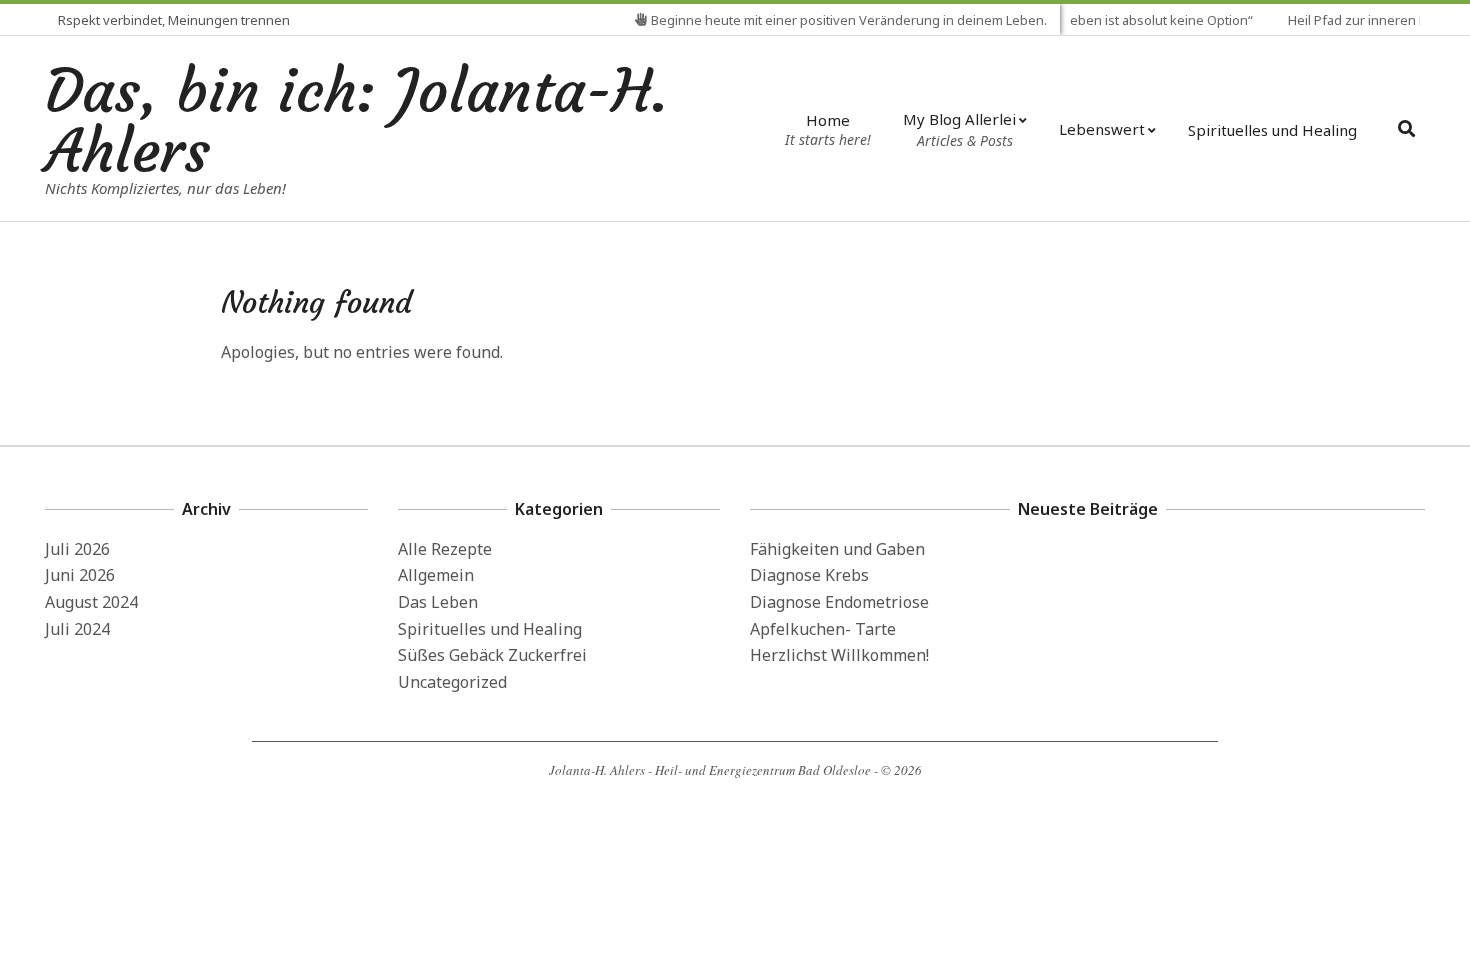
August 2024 (91, 602)
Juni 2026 (80, 575)
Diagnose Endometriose (839, 602)
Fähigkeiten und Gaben (837, 549)
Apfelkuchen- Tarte (823, 629)
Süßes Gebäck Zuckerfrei (492, 655)
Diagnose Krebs (809, 575)
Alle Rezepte (445, 549)
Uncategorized (452, 682)
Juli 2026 (77, 549)
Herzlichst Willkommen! (839, 655)
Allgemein (436, 575)
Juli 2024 (77, 629)
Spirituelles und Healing (490, 629)
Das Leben (438, 602)
